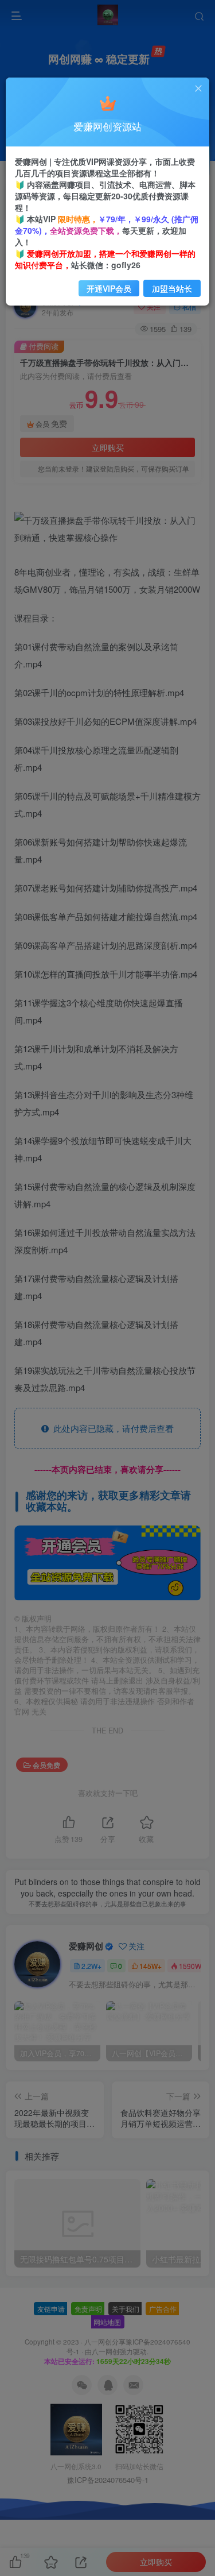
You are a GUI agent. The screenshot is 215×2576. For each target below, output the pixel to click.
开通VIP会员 (109, 288)
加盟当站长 (172, 288)
